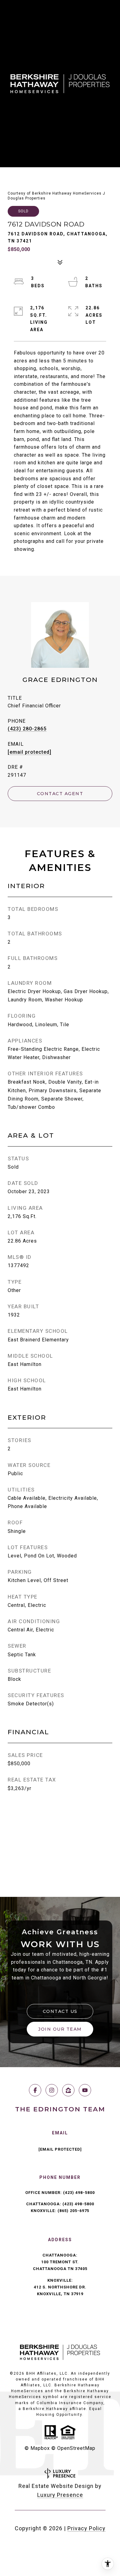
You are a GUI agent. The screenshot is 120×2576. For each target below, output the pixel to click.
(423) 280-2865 (27, 729)
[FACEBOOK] (35, 2090)
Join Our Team (60, 2029)
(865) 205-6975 (73, 2211)
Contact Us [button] (60, 2011)
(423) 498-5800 (79, 2193)
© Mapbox (37, 2448)
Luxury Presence (60, 2495)
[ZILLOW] (68, 2090)
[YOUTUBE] (85, 2090)
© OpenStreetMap (73, 2448)
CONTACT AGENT (60, 794)
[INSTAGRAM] (52, 2090)
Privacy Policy (86, 2528)
